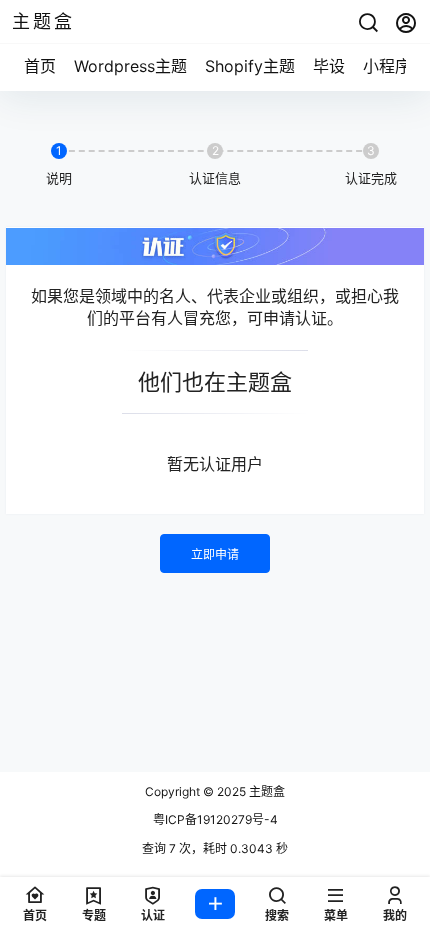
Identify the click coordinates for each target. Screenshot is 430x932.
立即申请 (215, 554)
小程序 (387, 66)
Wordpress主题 (130, 66)
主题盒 (265, 791)
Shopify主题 (250, 66)
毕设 (329, 66)
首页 (40, 66)
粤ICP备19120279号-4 (215, 819)
